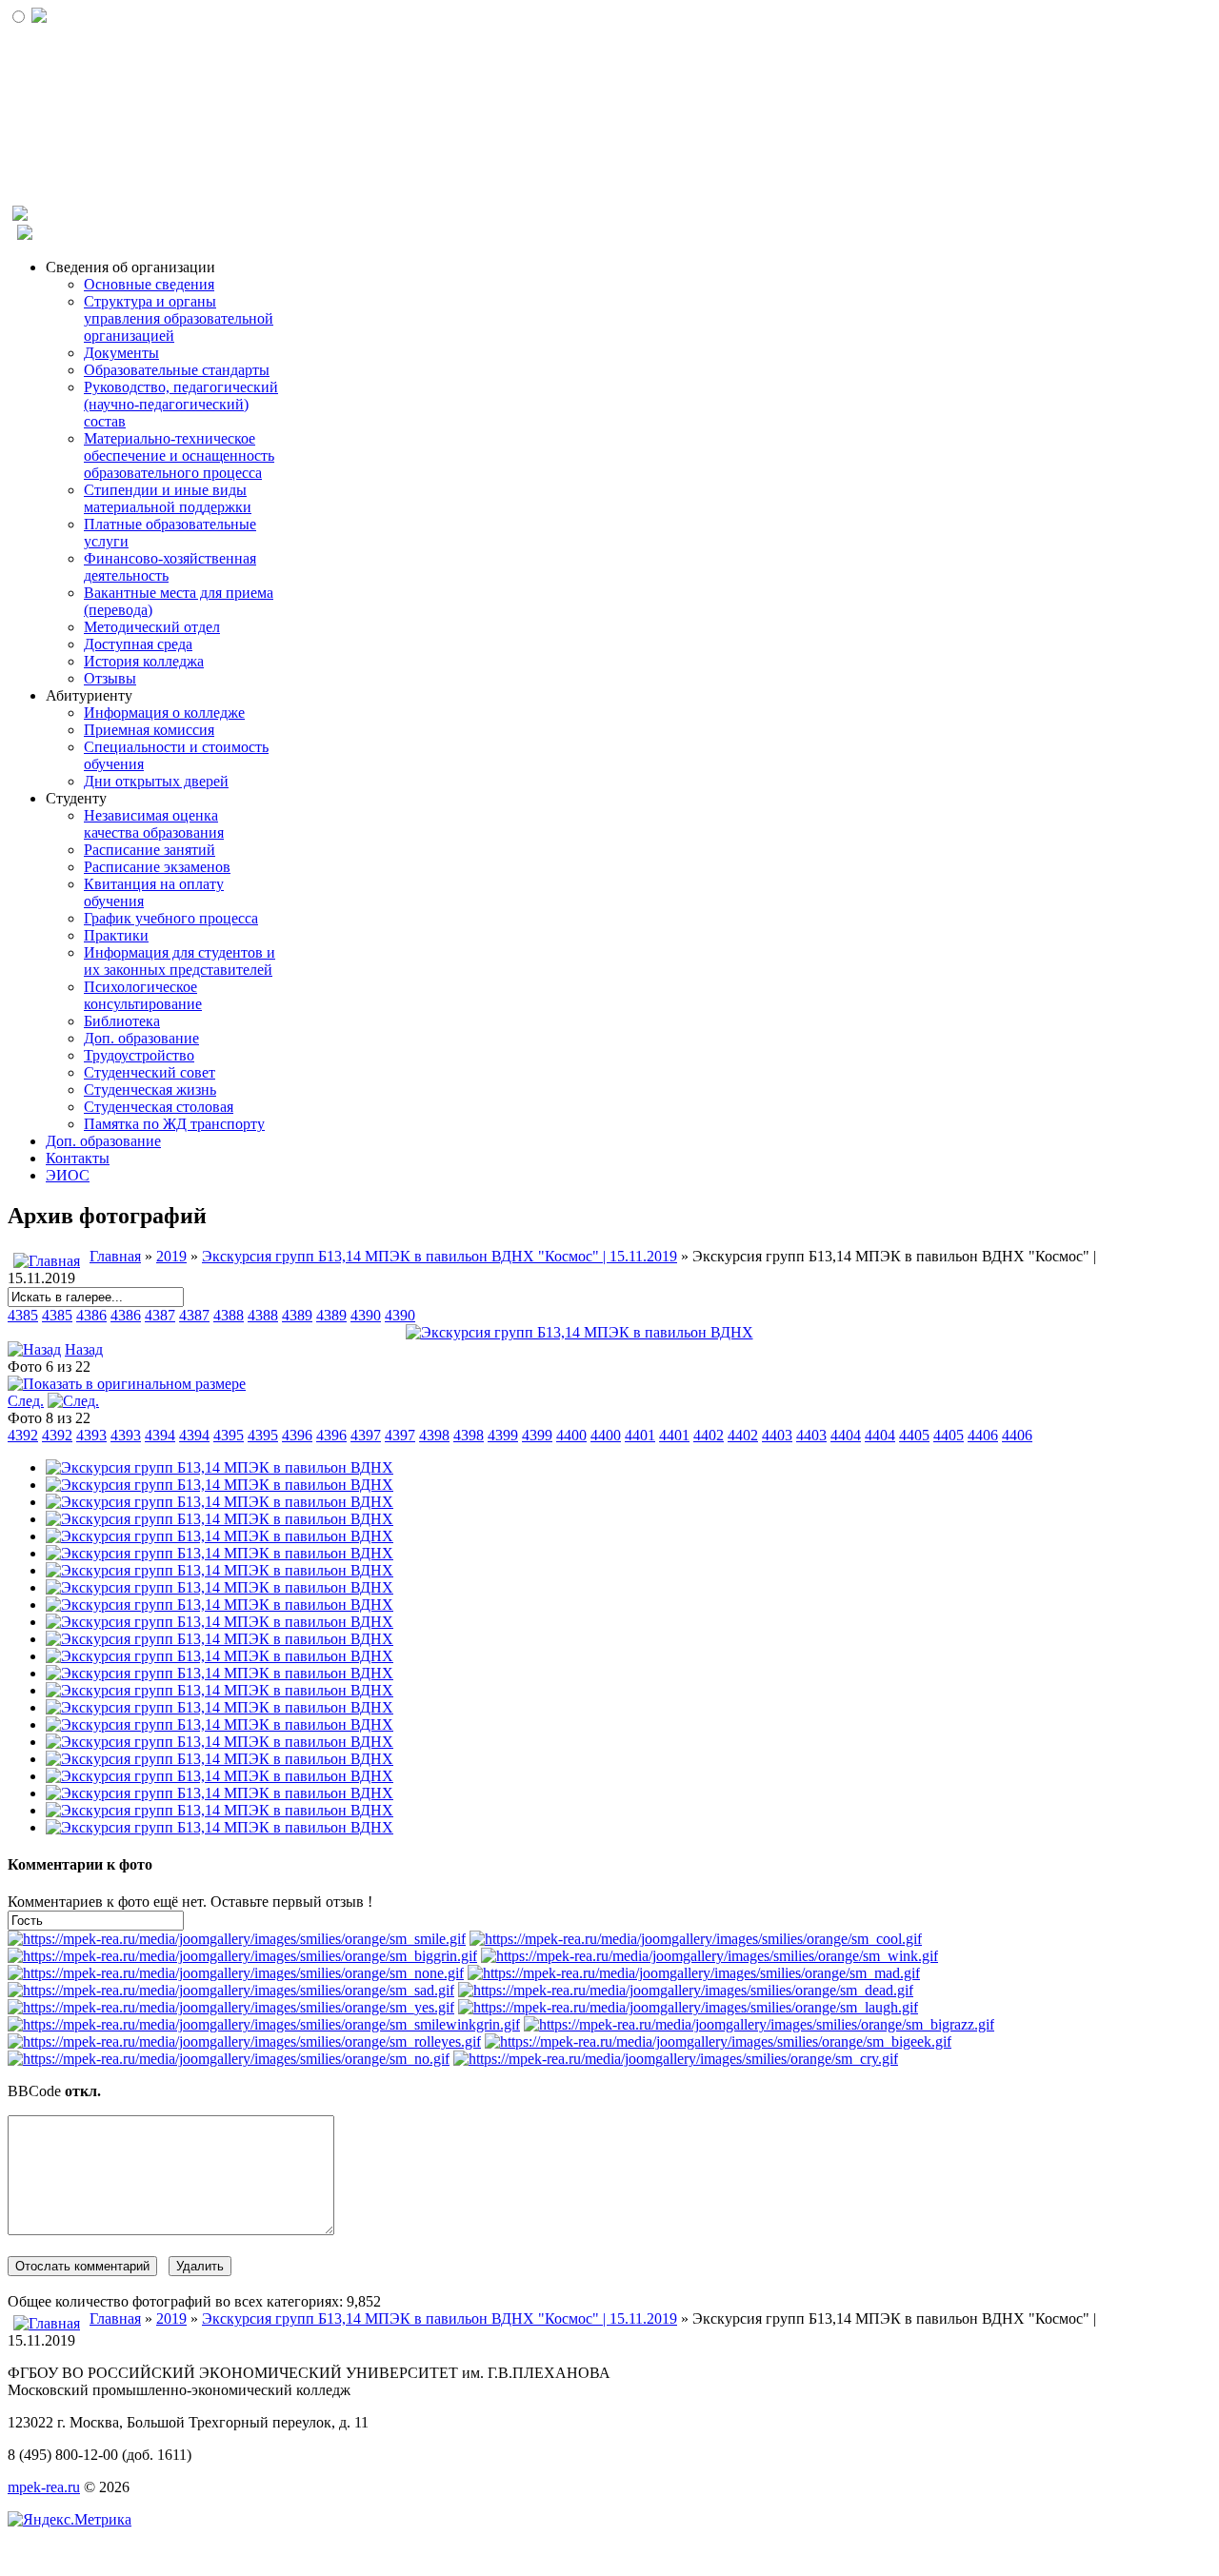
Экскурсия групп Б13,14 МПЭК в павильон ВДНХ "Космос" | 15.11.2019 (440, 1256)
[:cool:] (696, 1939)
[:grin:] (242, 1956)
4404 (846, 1435)
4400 (571, 1435)
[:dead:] (686, 1990)
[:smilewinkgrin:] (264, 2024)
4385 (23, 1315)
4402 (709, 1435)
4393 (91, 1435)
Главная (115, 1256)
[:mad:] (694, 1973)
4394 (160, 1435)
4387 (160, 1315)
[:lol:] (688, 2007)
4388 (229, 1315)
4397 (366, 1435)
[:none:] (236, 1973)
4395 (229, 1435)
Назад (84, 1349)
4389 (297, 1315)
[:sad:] (231, 1990)
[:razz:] (759, 2024)
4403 (777, 1435)
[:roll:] (244, 2041)
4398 (434, 1435)
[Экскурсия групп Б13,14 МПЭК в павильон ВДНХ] (580, 1332)
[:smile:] (237, 1939)
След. (26, 1401)
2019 (171, 1256)
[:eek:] (718, 2041)
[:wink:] (709, 1956)
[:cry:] (676, 2059)
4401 (640, 1435)
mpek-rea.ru (44, 2487)
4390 (366, 1315)
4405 (914, 1435)
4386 (91, 1315)
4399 (503, 1435)
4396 (297, 1435)
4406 (983, 1435)
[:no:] (229, 2059)
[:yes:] (231, 2007)
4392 (23, 1435)
